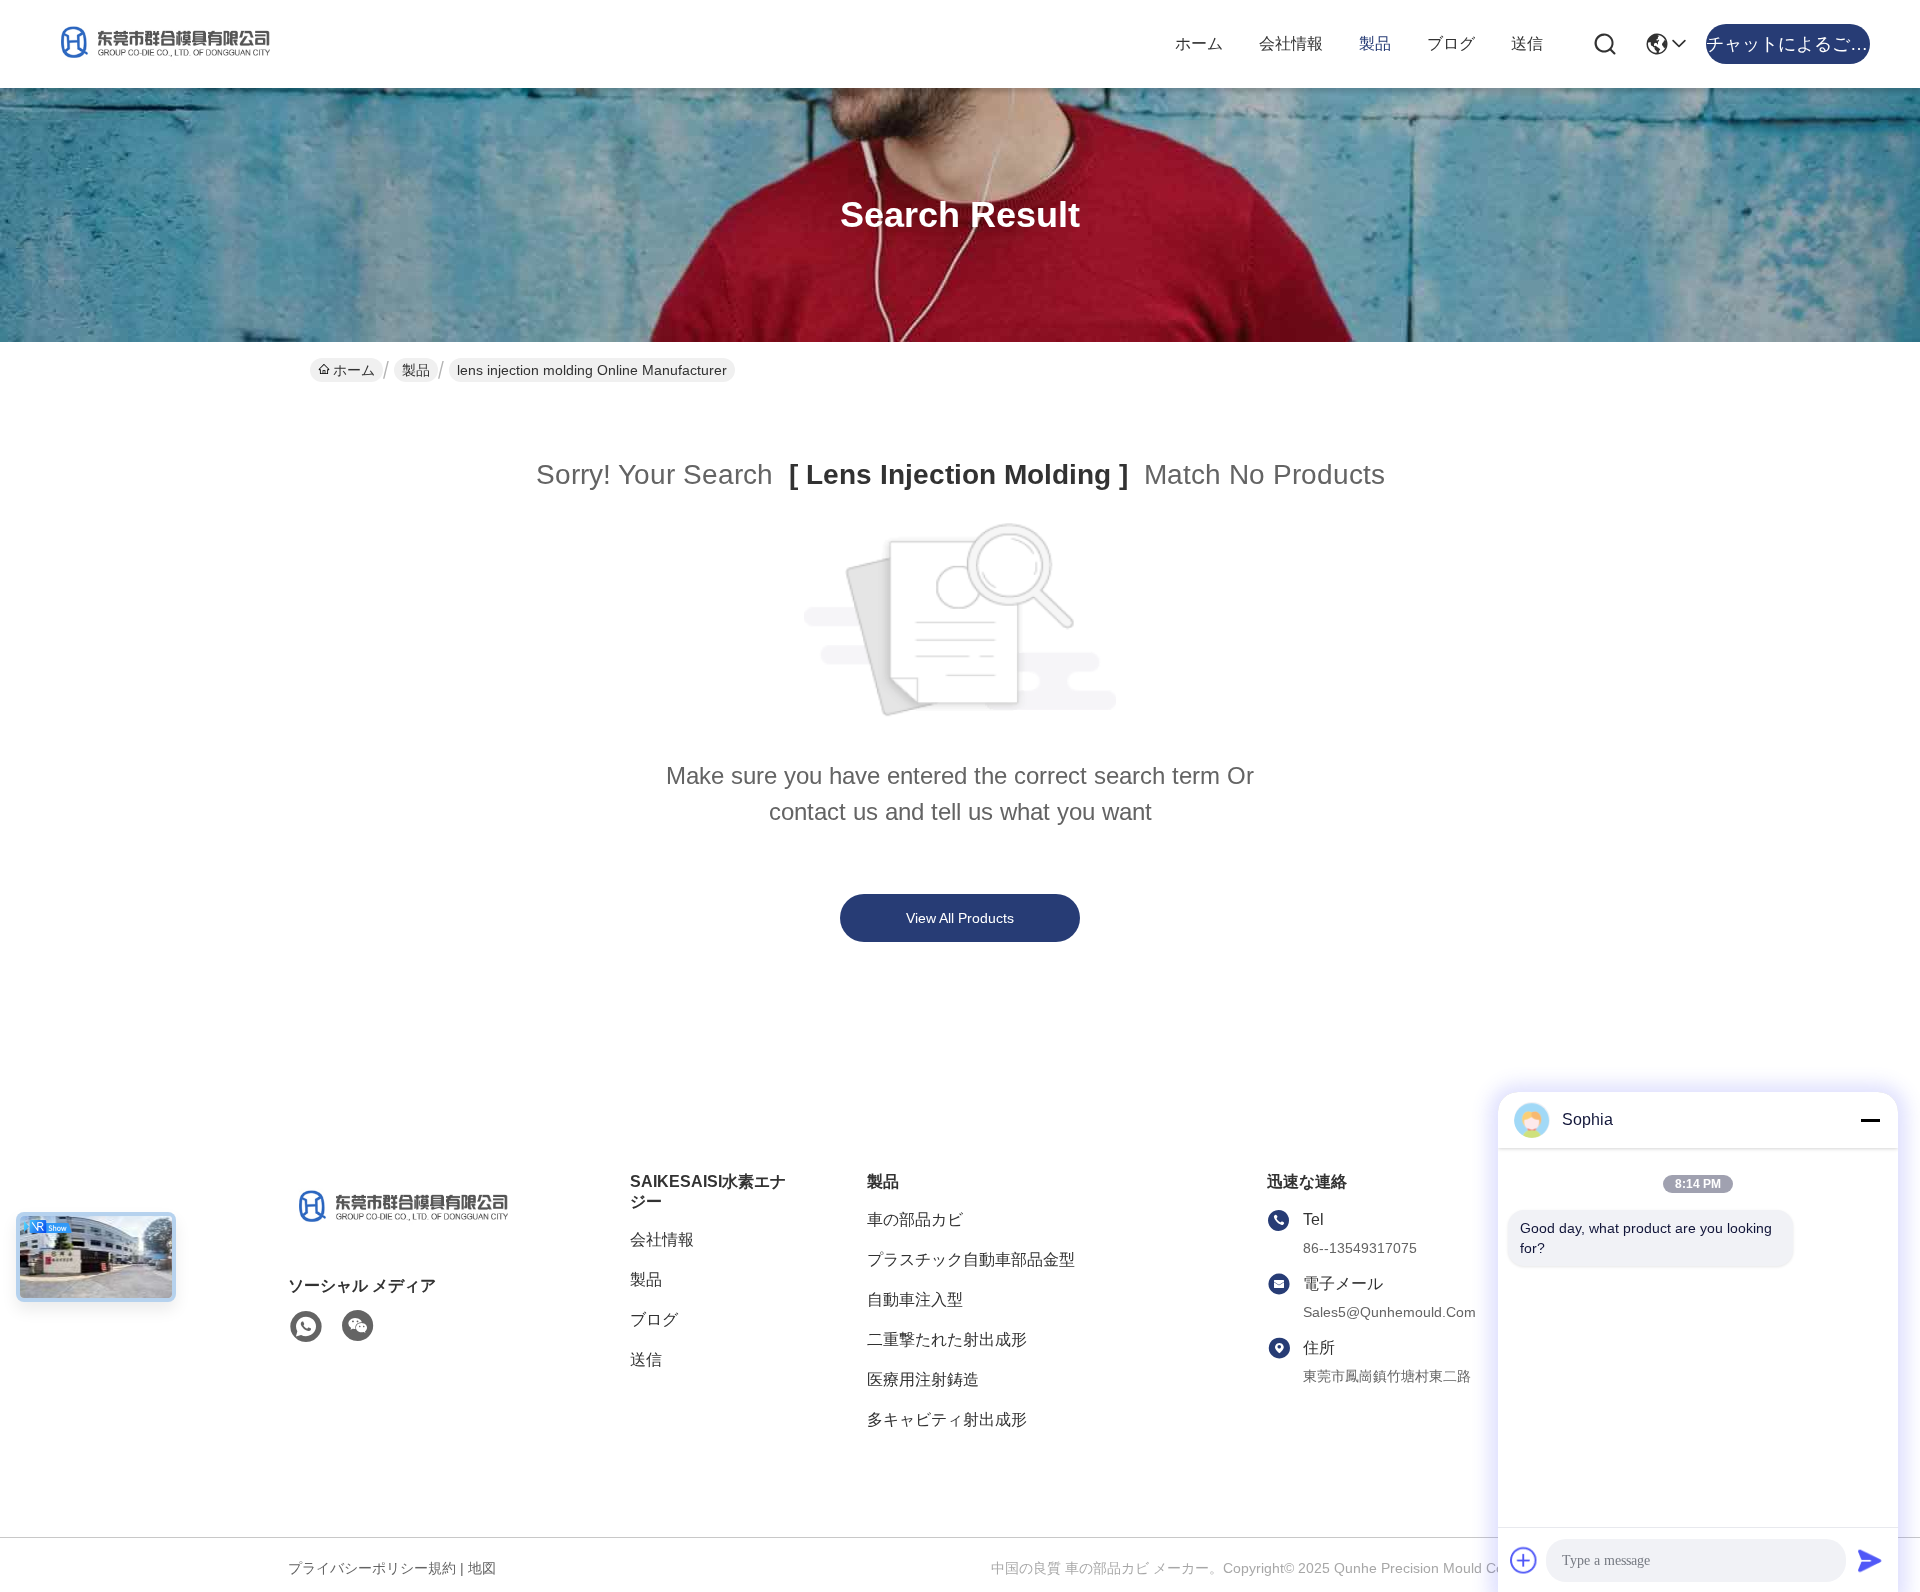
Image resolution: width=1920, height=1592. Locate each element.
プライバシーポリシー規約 (372, 1568)
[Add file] (1524, 1560)
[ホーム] (398, 1226)
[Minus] (1870, 1120)
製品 (1375, 43)
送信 (1527, 43)
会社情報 (1291, 43)
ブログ (1451, 43)
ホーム (1199, 43)
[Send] (1870, 1560)
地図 (482, 1568)
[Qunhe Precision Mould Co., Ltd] (160, 44)
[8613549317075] (306, 1327)
